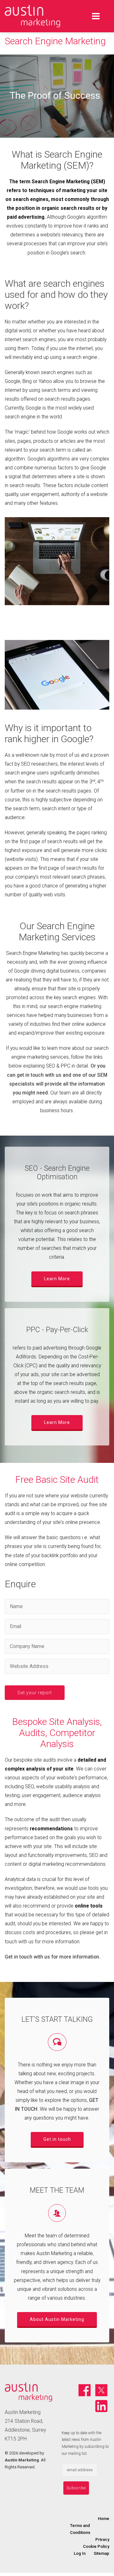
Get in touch (57, 2139)
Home (104, 2519)
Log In (80, 2553)
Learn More (57, 1279)
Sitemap (101, 2553)
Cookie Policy (96, 2546)
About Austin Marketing (57, 2319)
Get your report (35, 1693)
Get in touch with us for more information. (53, 1957)
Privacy (102, 2539)
